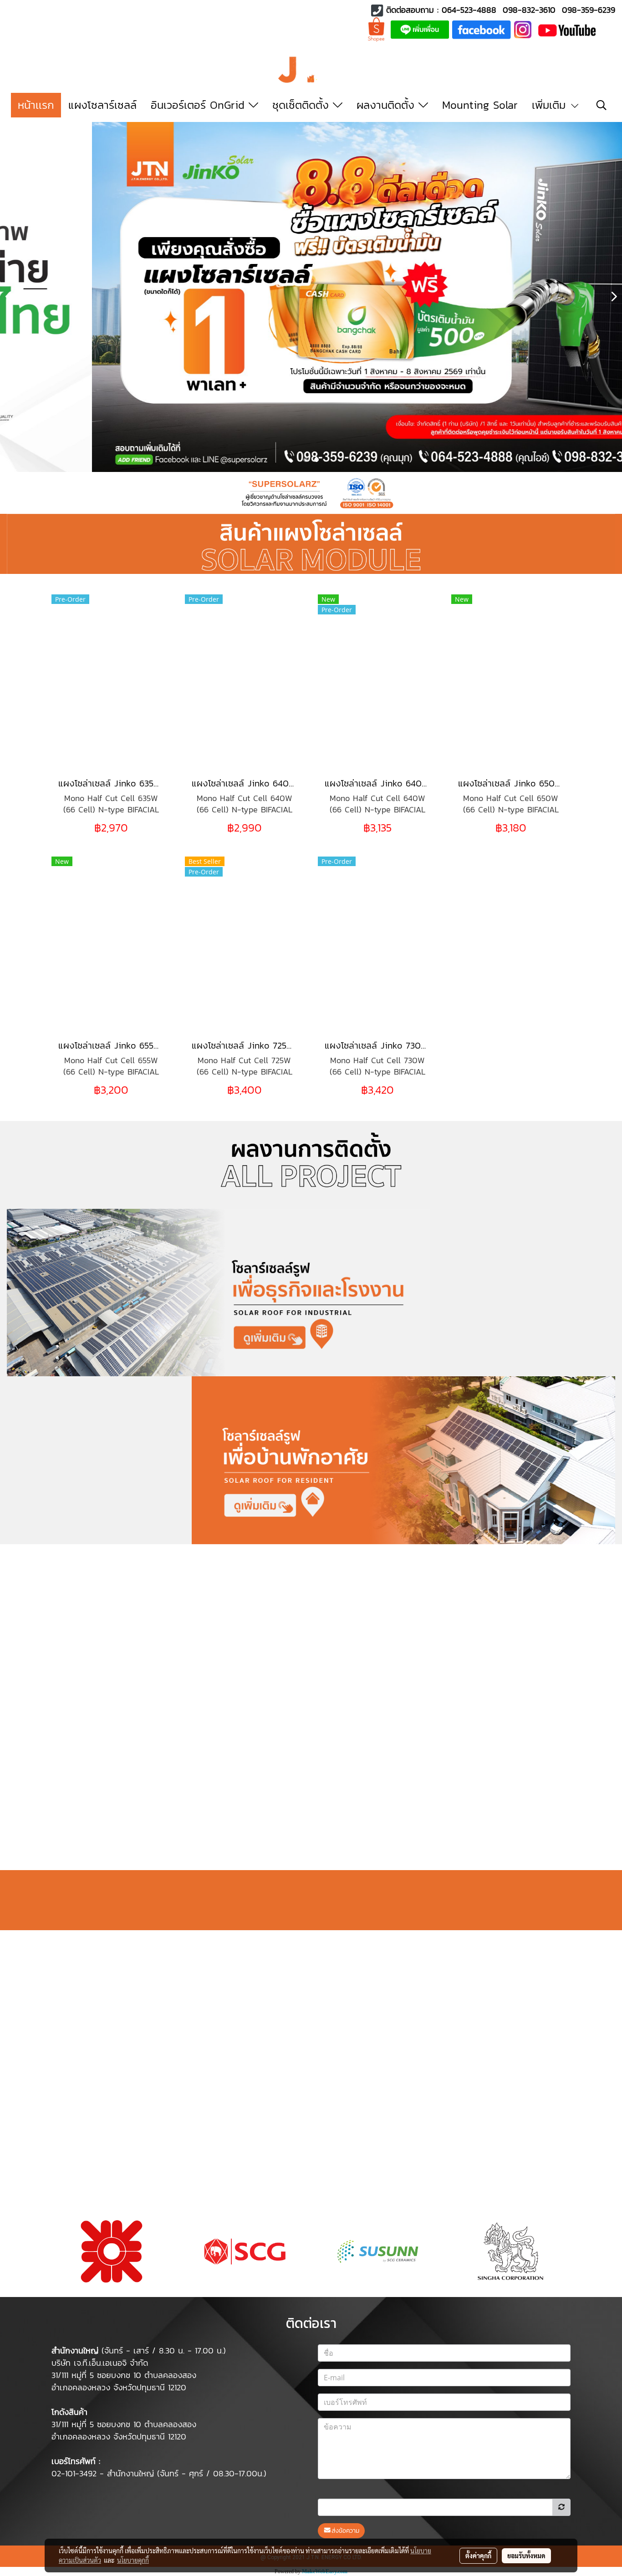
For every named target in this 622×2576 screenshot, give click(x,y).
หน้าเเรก (36, 105)
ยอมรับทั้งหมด (526, 2556)
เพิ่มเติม (551, 105)
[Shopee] (376, 29)
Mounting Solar (480, 105)
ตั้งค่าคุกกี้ (478, 2556)
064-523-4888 (469, 10)
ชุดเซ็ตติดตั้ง (303, 105)
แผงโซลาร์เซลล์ (102, 105)
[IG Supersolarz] (523, 29)
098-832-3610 (529, 10)
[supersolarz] (482, 29)
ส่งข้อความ (345, 2531)
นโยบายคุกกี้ (133, 2560)
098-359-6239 (589, 10)
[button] (602, 105)
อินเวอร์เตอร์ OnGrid (200, 105)
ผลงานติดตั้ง (387, 105)
